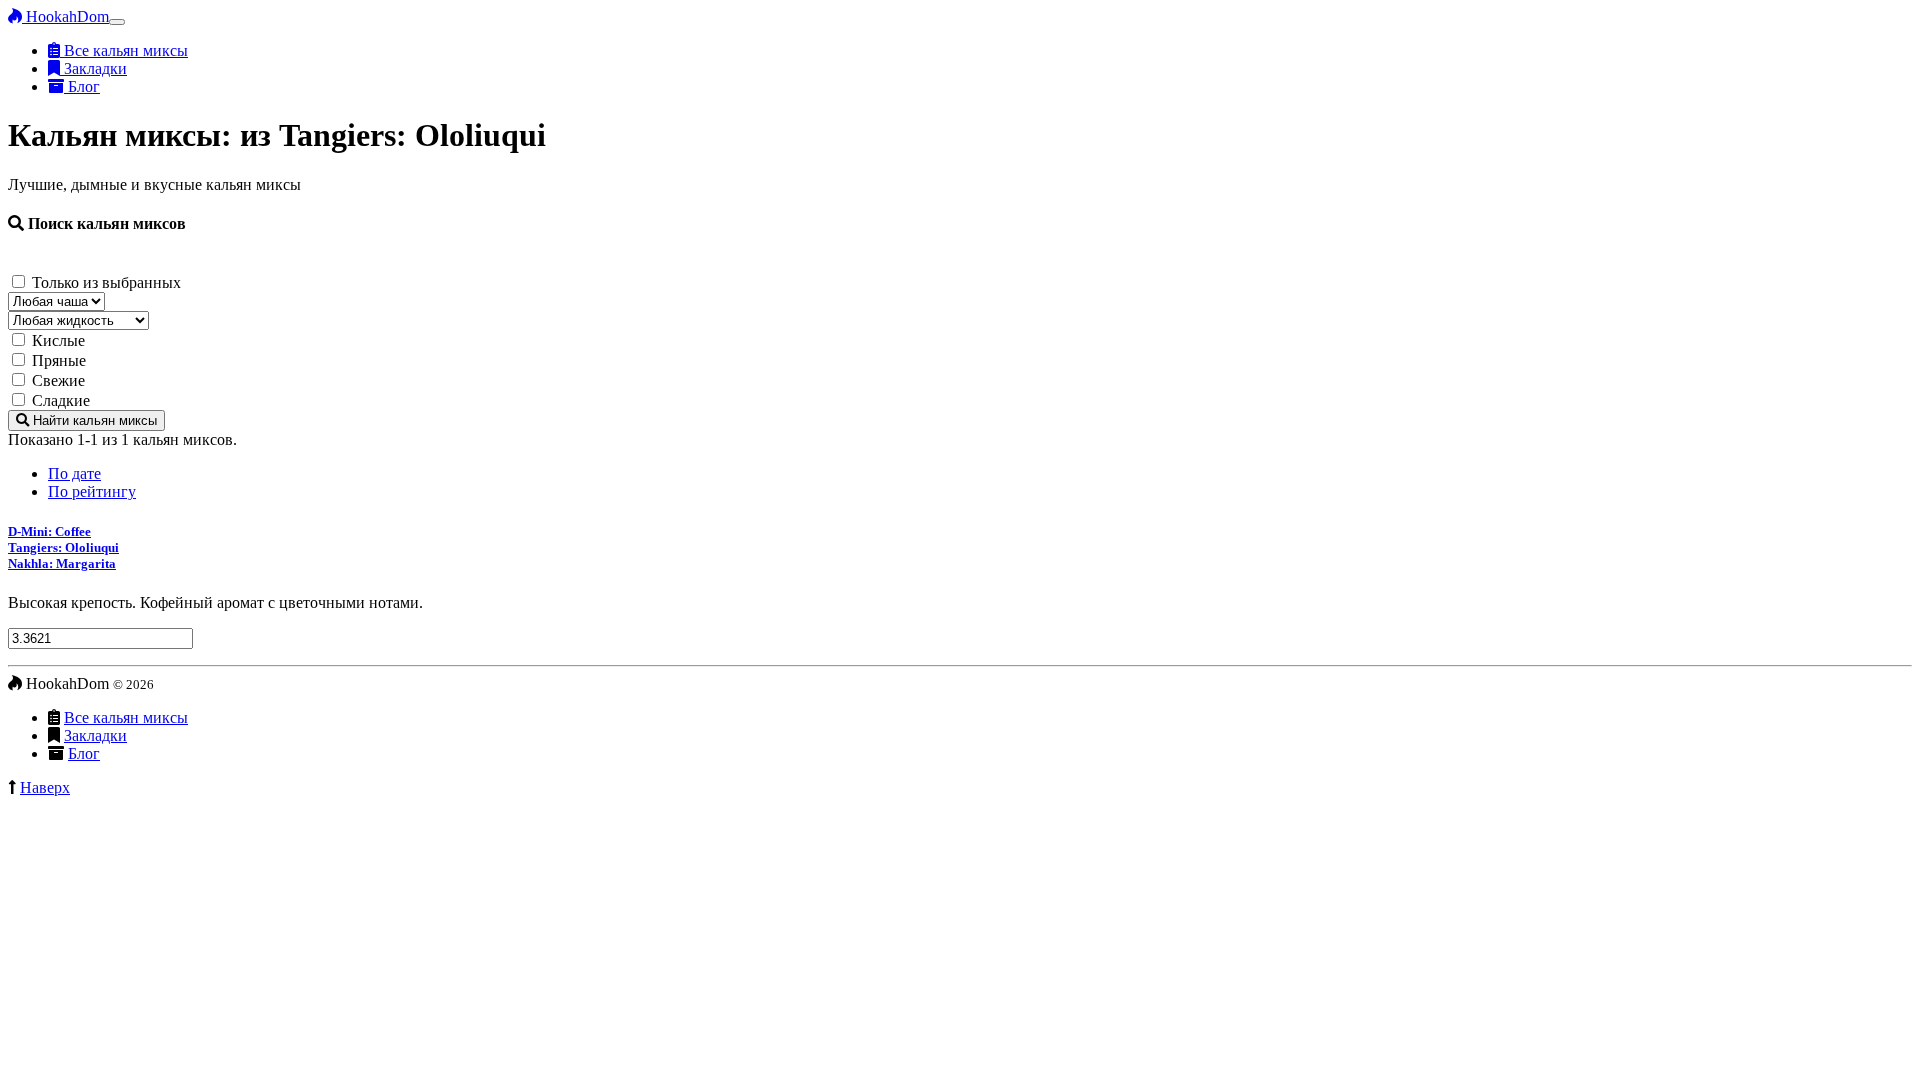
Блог (82, 86)
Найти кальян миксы (93, 420)
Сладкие (61, 400)
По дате (74, 473)
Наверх (45, 787)
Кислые (58, 340)
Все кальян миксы (124, 50)
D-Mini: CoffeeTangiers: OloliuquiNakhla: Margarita (63, 547)
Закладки (93, 68)
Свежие (58, 380)
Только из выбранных (106, 282)
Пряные (59, 360)
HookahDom (65, 16)
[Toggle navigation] (117, 22)
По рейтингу (92, 491)
